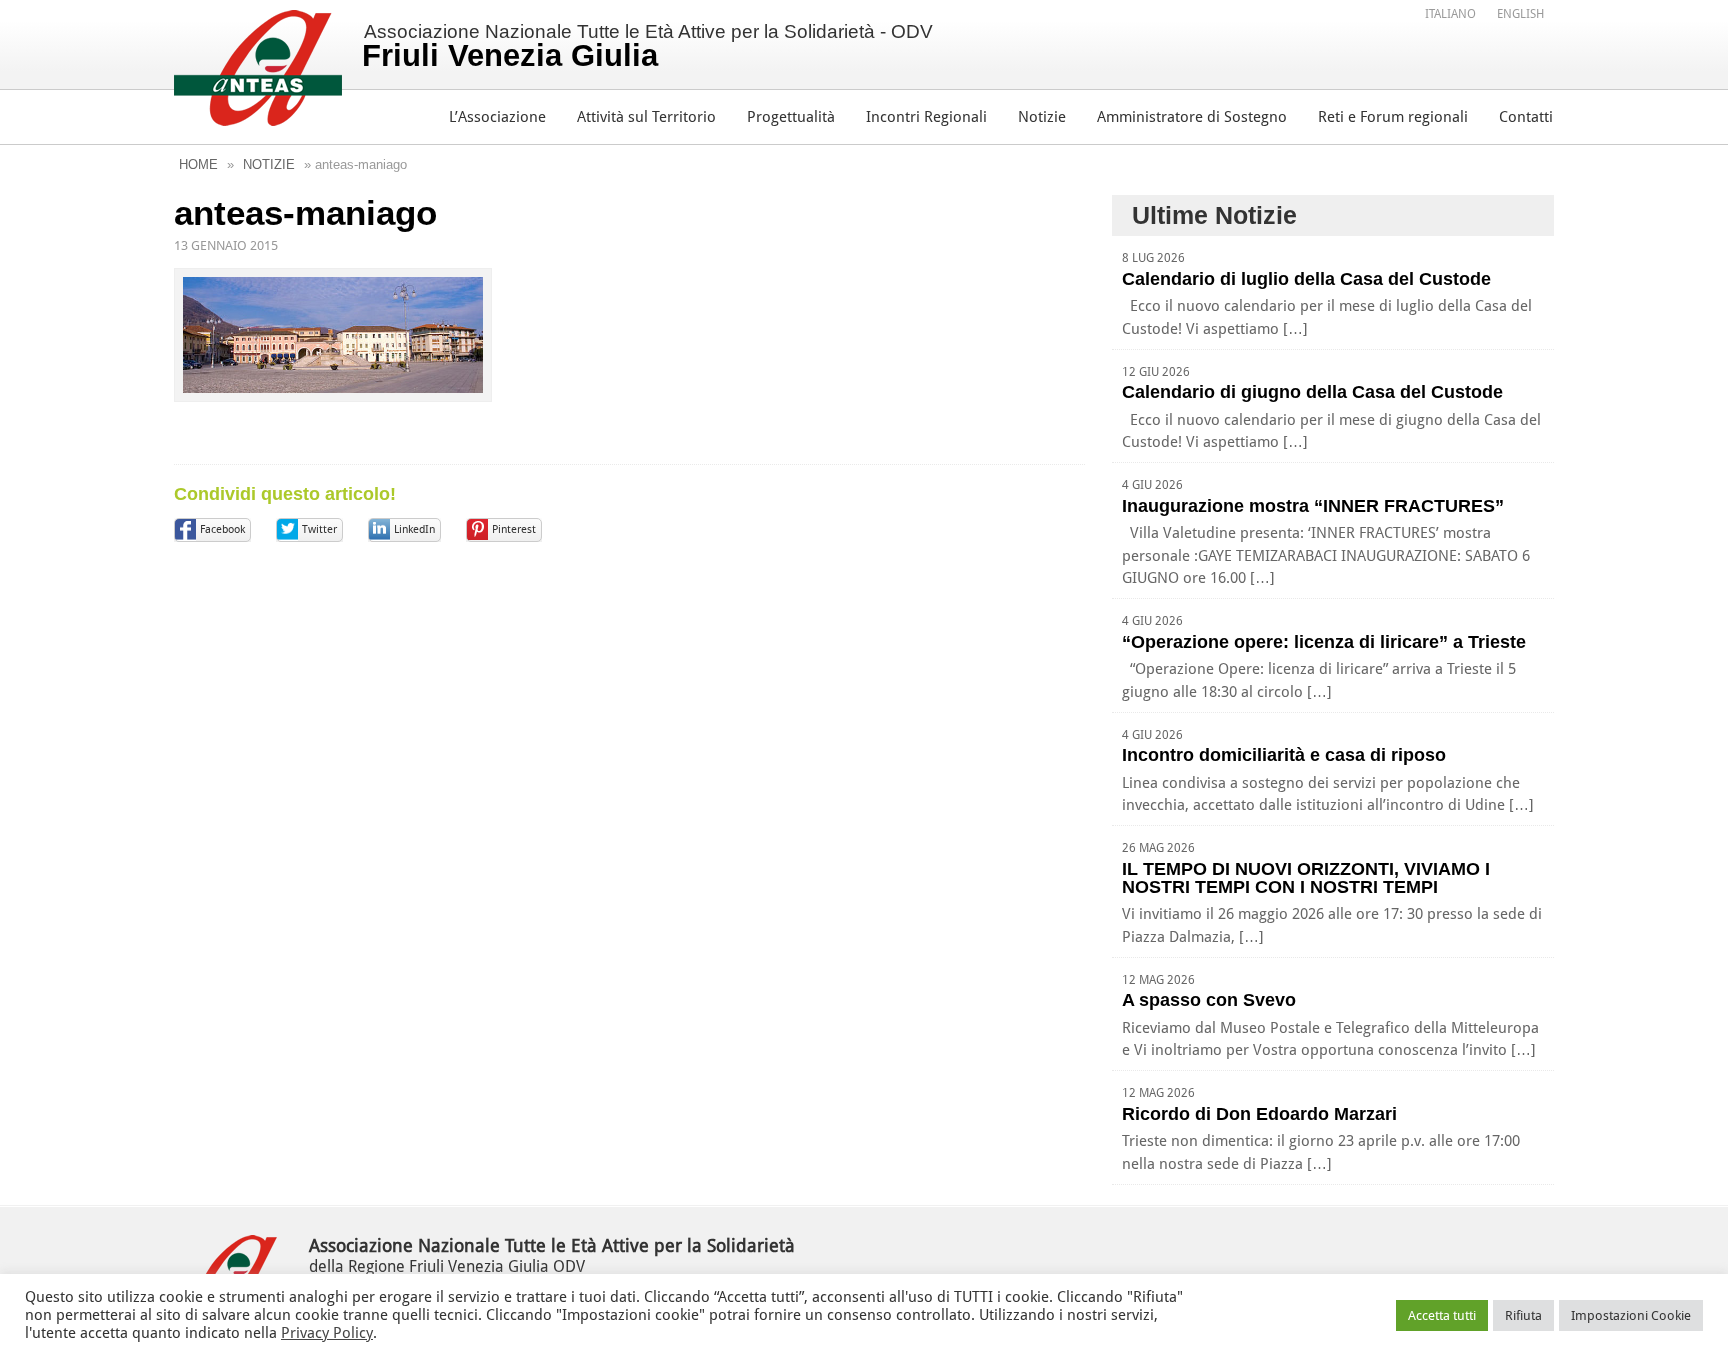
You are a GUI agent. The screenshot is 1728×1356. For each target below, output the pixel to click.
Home (198, 164)
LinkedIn (414, 529)
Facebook (222, 529)
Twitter (319, 529)
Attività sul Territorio (646, 117)
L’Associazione (497, 117)
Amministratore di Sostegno (1192, 117)
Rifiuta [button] (1523, 1315)
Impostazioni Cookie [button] (1631, 1315)
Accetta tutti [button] (1442, 1315)
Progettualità (791, 117)
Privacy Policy (327, 1333)
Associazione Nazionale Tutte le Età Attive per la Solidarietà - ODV (647, 47)
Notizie (1042, 117)
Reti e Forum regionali (1393, 117)
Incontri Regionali (926, 117)
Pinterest (514, 529)
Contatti (1526, 117)
